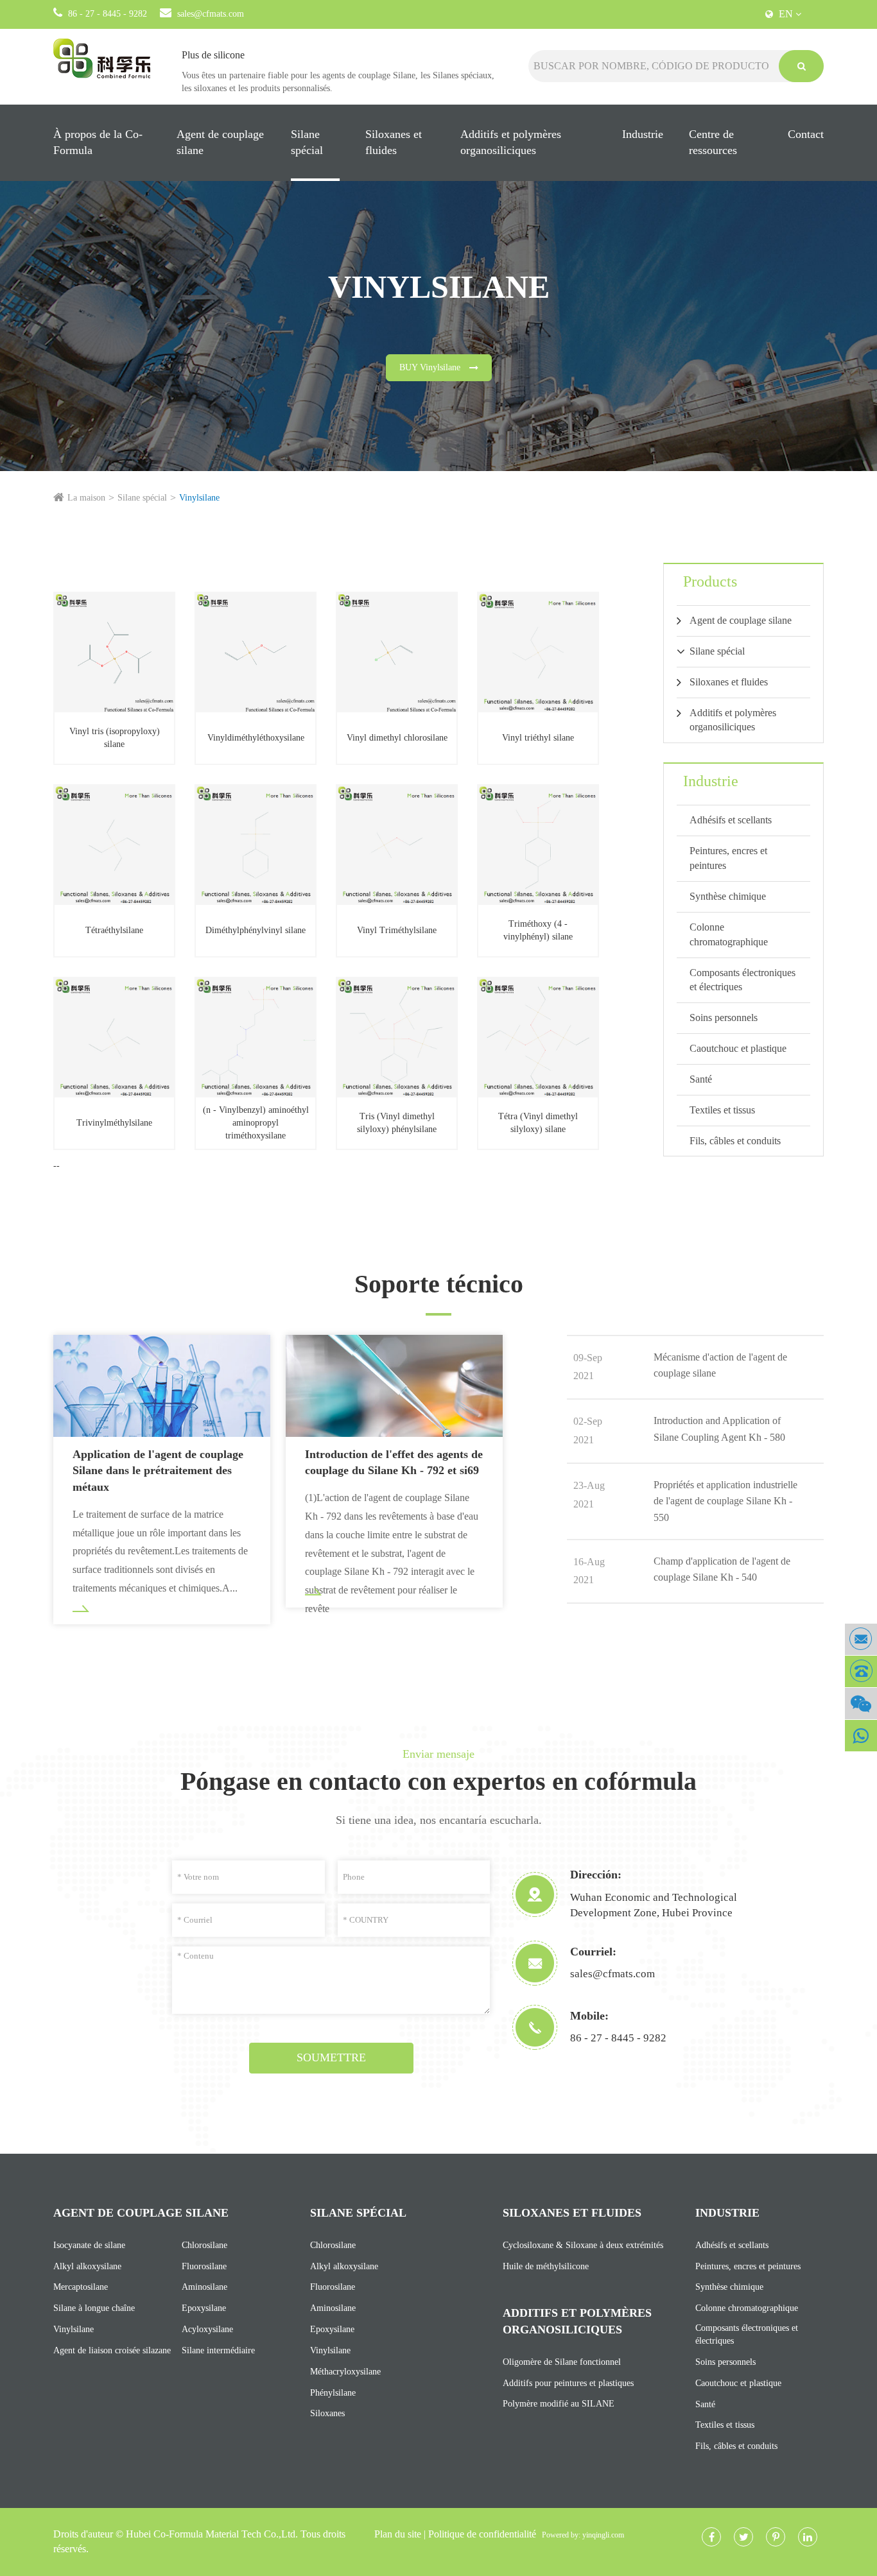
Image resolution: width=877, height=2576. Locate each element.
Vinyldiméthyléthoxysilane (256, 738)
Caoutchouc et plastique (738, 1048)
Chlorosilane (204, 2245)
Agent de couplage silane (220, 142)
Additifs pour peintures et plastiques (568, 2383)
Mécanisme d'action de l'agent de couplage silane (720, 1365)
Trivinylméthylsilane (114, 1123)
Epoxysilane (204, 2308)
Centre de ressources (713, 142)
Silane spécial (307, 142)
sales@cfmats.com (211, 14)
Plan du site (398, 2534)
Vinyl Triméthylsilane (397, 930)
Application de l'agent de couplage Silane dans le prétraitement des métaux (158, 1471)
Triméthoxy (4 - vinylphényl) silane (538, 930)
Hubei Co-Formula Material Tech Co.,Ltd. (212, 2534)
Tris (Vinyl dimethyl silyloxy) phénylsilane (397, 1123)
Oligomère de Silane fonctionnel (562, 2362)
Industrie (643, 134)
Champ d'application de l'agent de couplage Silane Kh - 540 (722, 1569)
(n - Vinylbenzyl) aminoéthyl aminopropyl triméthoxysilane (256, 1123)
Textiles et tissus (722, 1110)
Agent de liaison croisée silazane (112, 2350)
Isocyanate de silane (89, 2245)
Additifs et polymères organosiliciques (511, 142)
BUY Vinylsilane (431, 367)
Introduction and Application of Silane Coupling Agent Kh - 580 (719, 1429)
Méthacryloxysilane (345, 2372)
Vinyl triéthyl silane (538, 738)
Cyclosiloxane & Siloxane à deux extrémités (583, 2245)
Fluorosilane (204, 2266)
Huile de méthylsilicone (546, 2266)
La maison (86, 498)
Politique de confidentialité (482, 2534)
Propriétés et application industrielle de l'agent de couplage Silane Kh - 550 (725, 1501)
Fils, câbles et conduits (735, 1141)
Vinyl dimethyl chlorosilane (397, 738)
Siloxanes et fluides (394, 142)
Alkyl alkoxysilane (87, 2266)
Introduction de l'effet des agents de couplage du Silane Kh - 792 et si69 (394, 1463)
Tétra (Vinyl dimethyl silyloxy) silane (538, 1123)
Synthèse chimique (728, 896)
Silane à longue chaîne (94, 2308)
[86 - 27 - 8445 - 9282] (861, 1671)
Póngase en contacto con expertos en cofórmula (438, 1781)
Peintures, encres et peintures (728, 858)
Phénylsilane (333, 2393)
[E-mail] (861, 1639)
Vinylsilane (199, 498)
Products (710, 581)
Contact (806, 134)
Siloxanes (327, 2413)
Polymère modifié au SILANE (559, 2404)
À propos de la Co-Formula (98, 142)
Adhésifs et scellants (731, 820)
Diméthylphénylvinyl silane (256, 930)
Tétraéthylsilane (114, 930)
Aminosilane (204, 2287)
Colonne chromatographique (729, 934)
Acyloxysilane (207, 2329)
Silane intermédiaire (218, 2350)
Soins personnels (724, 1018)
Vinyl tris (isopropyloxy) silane (115, 738)
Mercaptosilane (81, 2287)
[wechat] (861, 1704)
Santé (701, 1079)
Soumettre (331, 2057)
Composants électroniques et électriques (742, 980)
